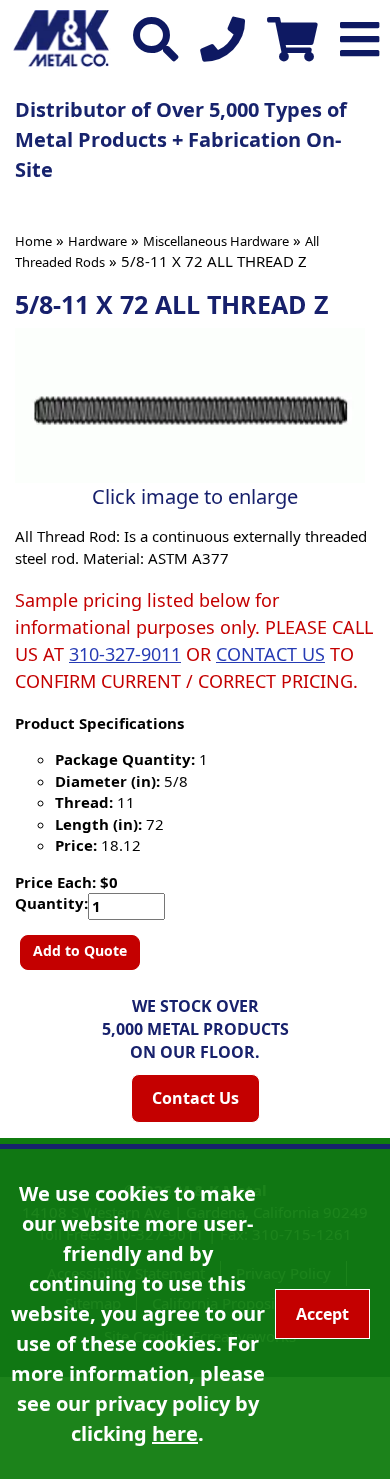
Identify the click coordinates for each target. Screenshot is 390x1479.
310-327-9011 (125, 654)
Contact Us (195, 1098)
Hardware (97, 241)
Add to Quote (80, 950)
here (175, 1433)
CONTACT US (270, 654)
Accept (322, 1314)
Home (33, 241)
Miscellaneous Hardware (216, 241)
